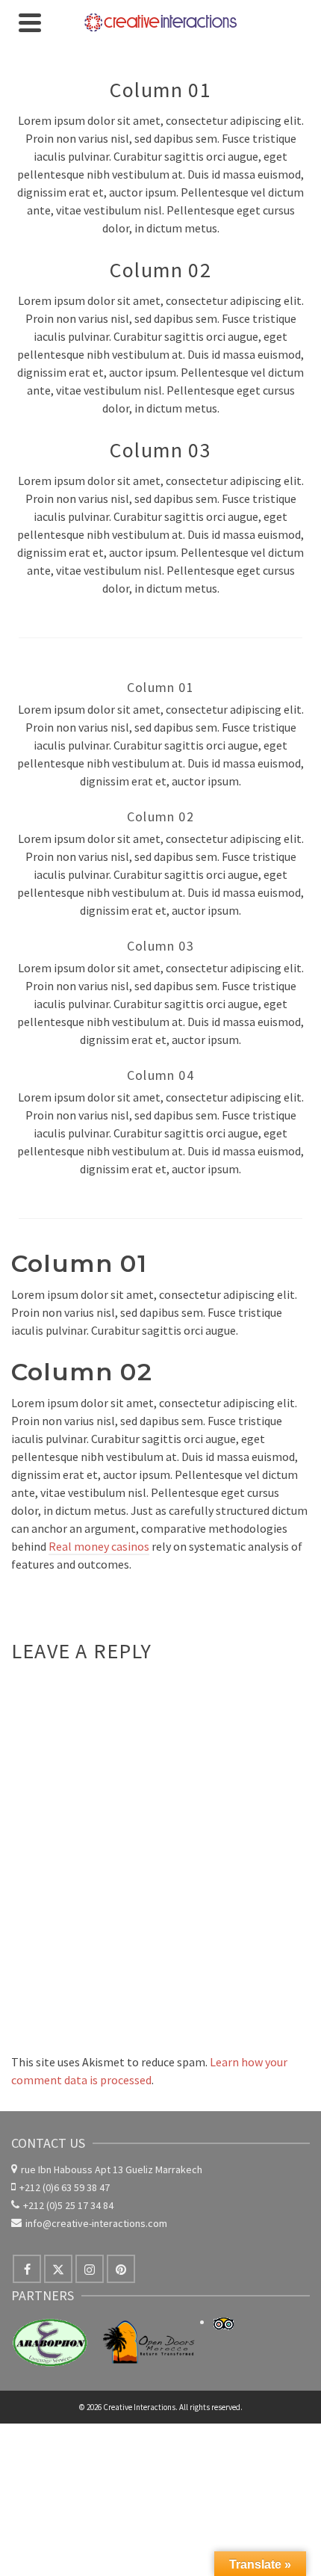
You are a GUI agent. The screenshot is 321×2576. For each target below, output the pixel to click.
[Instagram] (90, 2269)
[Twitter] (58, 2269)
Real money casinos (99, 1546)
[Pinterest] (121, 2269)
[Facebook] (27, 2269)
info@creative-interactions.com (96, 2223)
